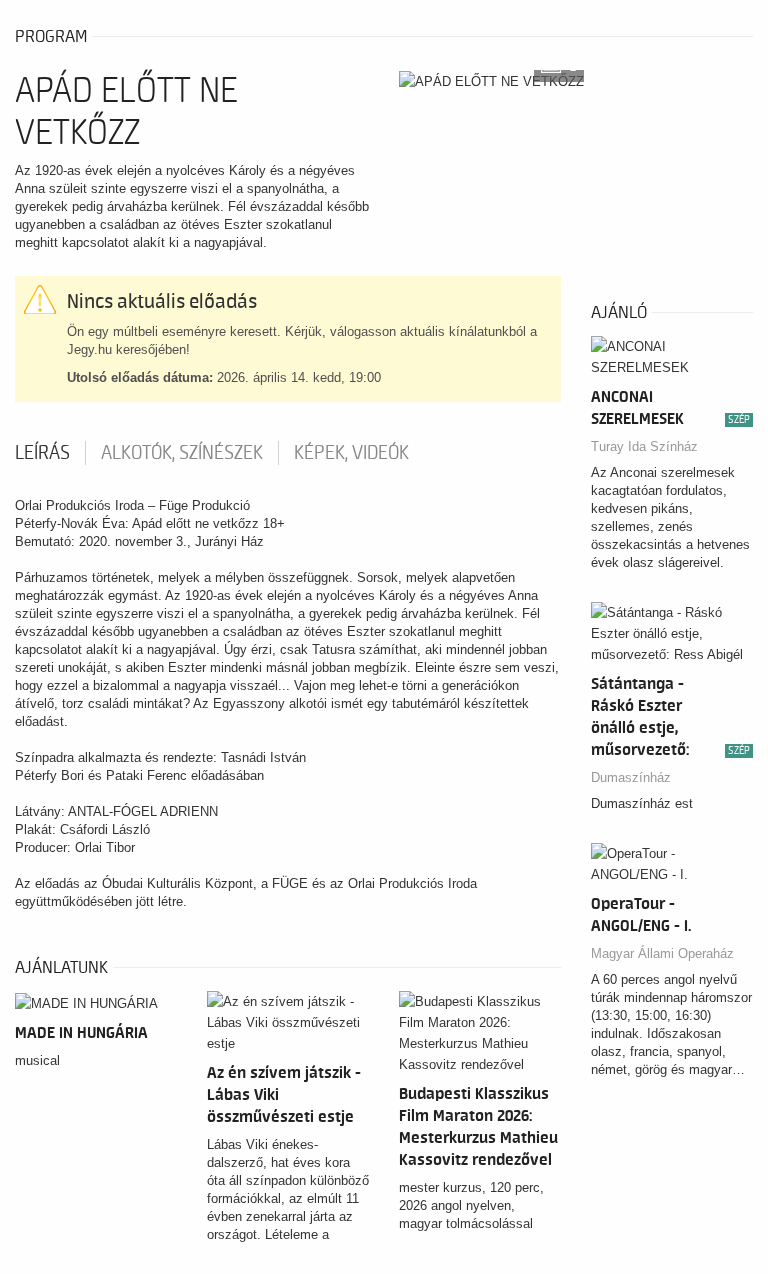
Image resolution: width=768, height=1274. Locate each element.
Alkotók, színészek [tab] (182, 453)
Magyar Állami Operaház (662, 953)
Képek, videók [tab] (351, 453)
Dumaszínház (631, 777)
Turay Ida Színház (644, 446)
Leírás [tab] (42, 453)
